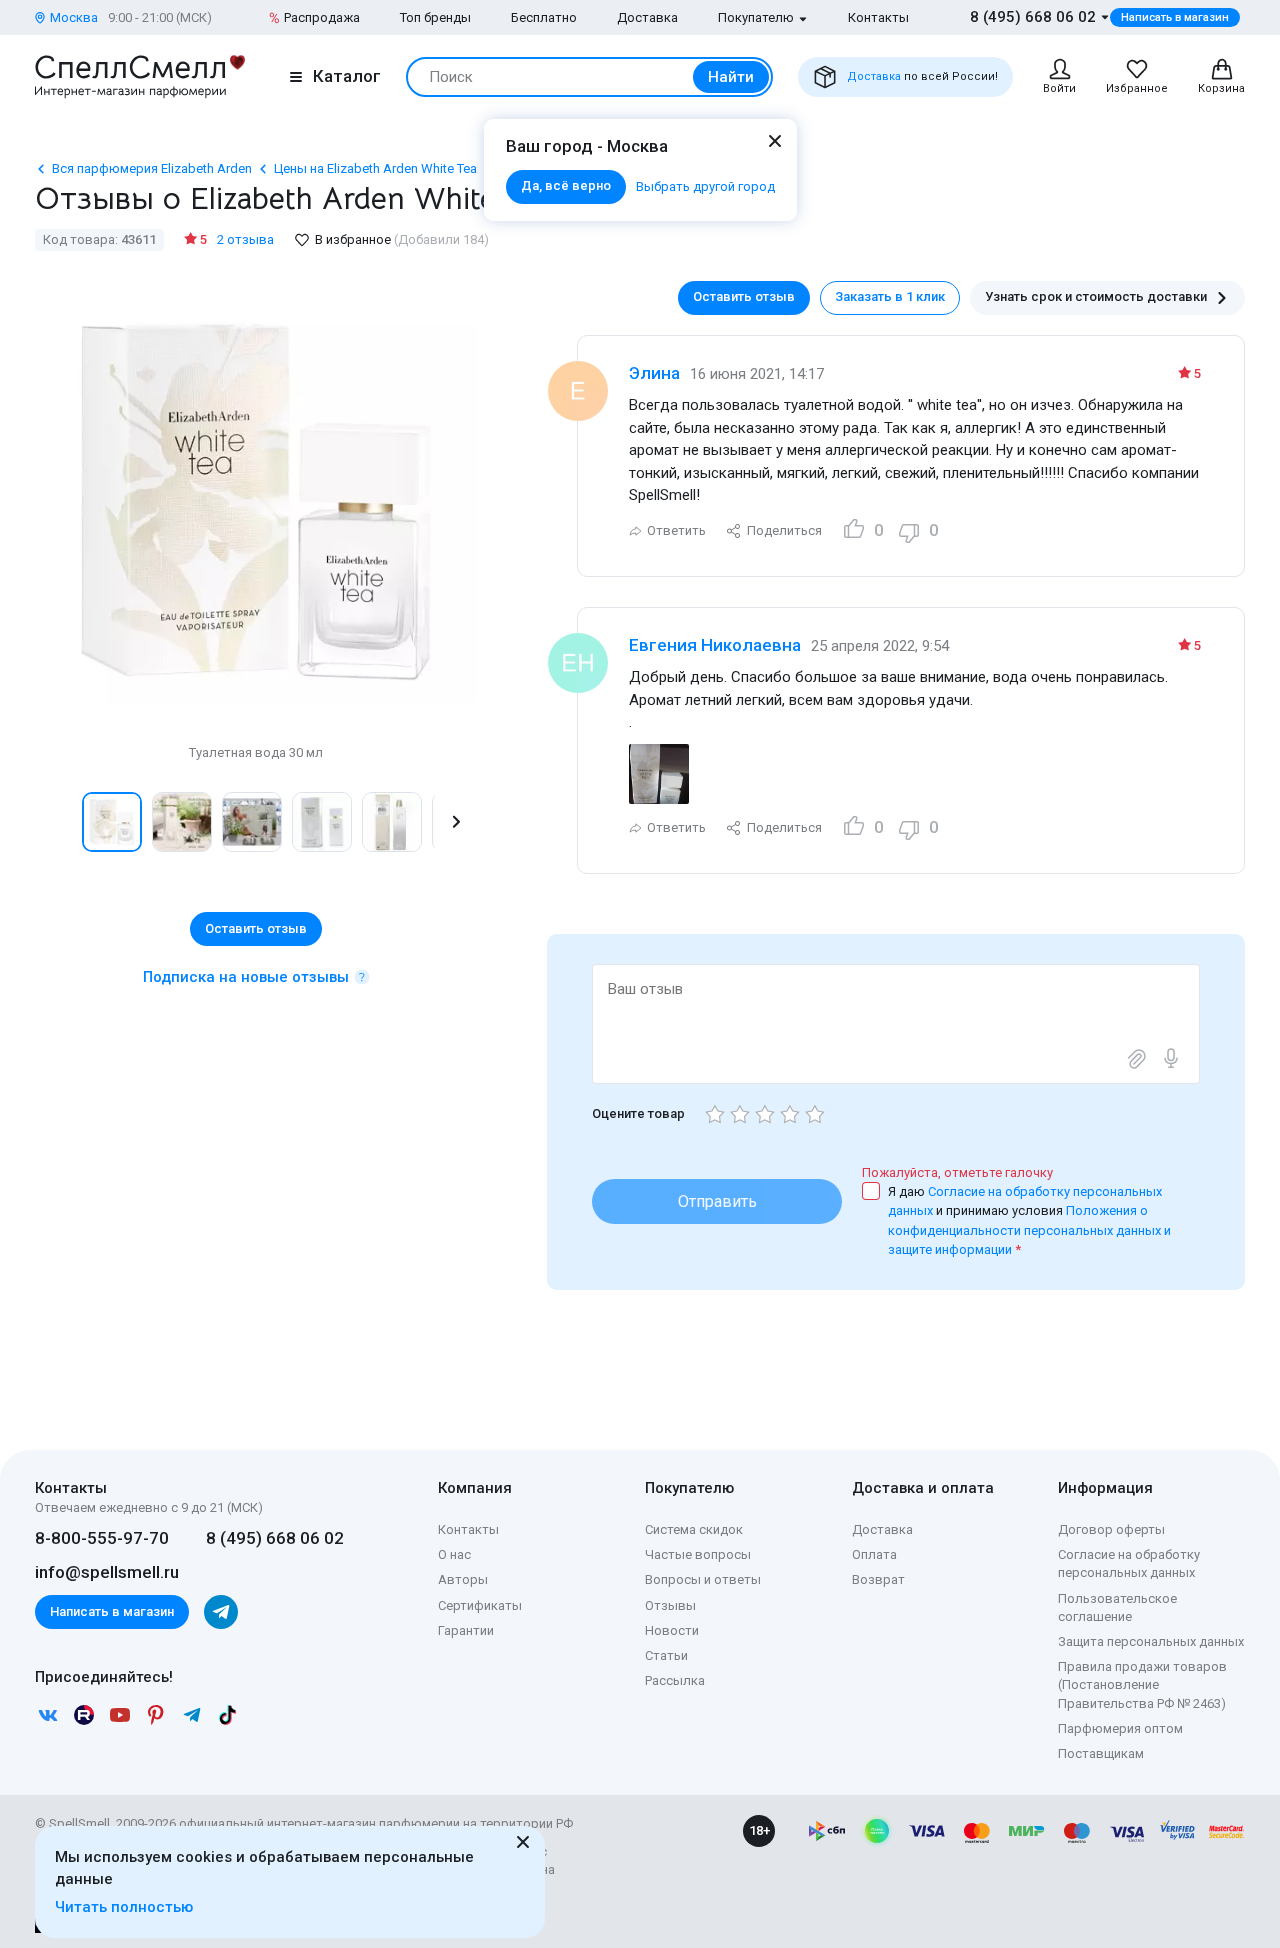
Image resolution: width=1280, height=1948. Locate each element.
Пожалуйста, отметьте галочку (957, 1172)
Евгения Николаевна (715, 645)
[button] (56, 822)
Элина (654, 373)
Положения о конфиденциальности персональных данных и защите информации (1029, 1230)
